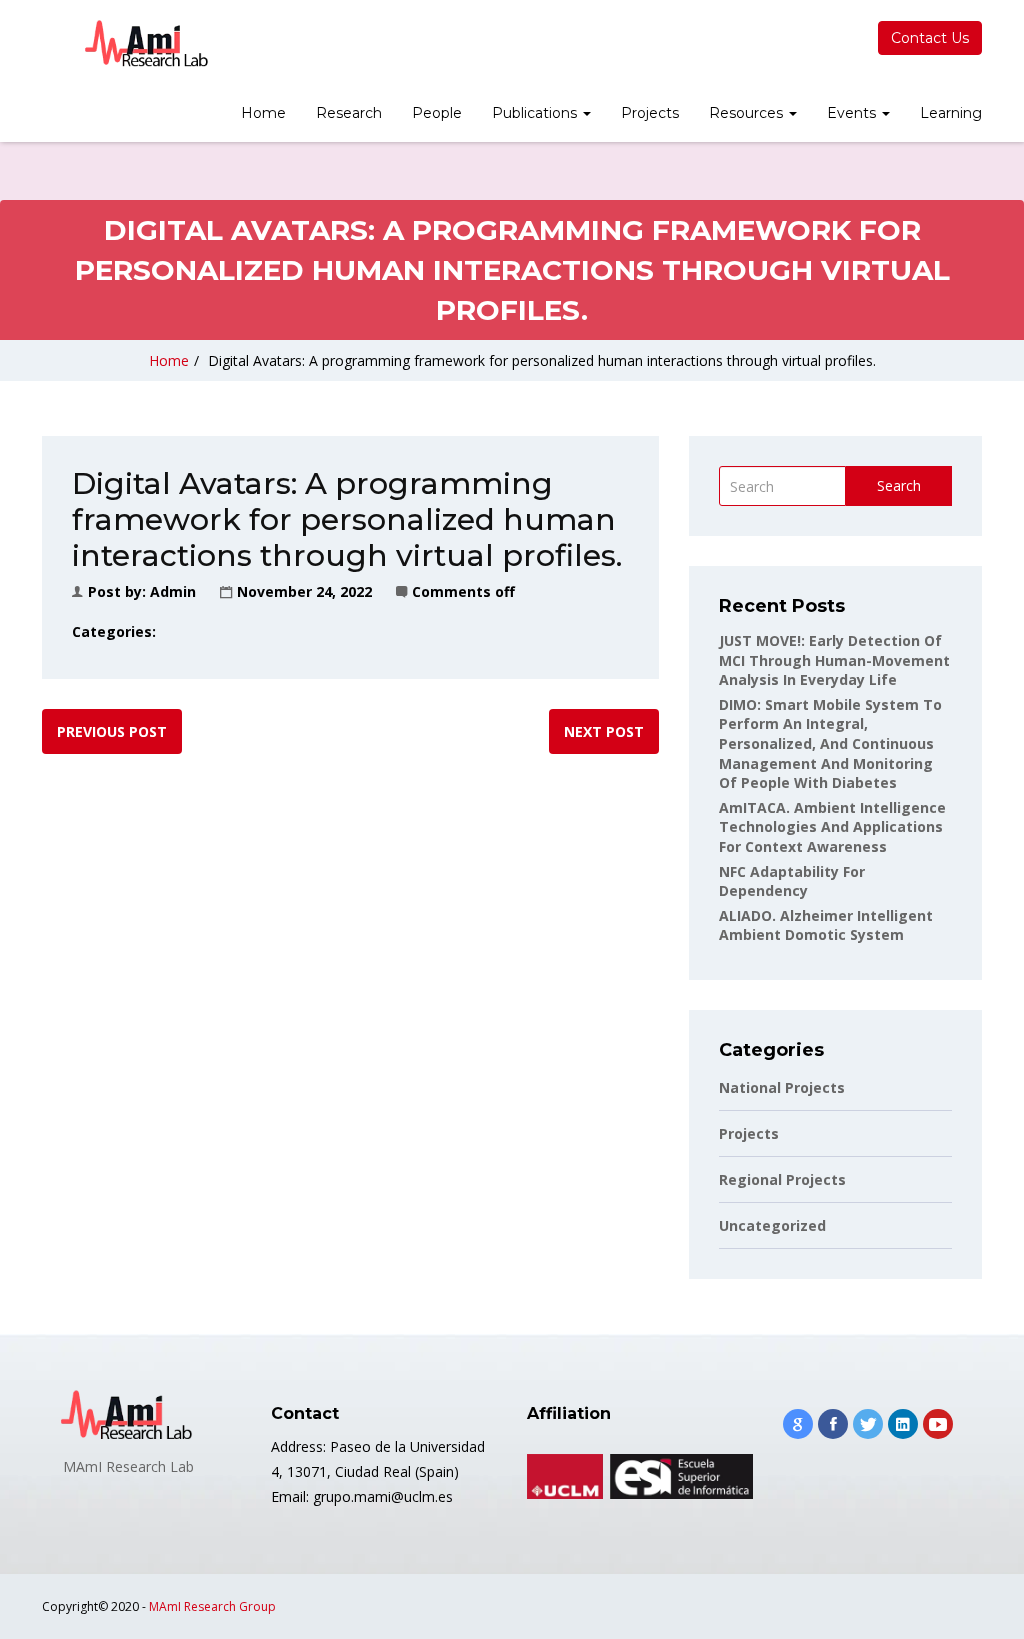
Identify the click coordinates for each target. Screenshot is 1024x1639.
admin (173, 591)
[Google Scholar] (798, 1424)
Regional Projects (782, 1179)
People (437, 113)
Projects (650, 113)
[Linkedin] (903, 1424)
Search (899, 485)
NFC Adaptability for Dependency (792, 881)
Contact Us (930, 38)
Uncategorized (772, 1225)
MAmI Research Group (212, 1606)
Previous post (112, 731)
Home (263, 113)
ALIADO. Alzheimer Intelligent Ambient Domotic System (826, 925)
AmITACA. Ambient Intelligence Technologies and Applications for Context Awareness (832, 827)
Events (853, 113)
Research (349, 113)
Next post (604, 731)
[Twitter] (868, 1424)
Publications (536, 113)
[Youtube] (938, 1424)
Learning (951, 113)
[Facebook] (833, 1424)
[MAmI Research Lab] (148, 44)
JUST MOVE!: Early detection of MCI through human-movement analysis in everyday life (834, 660)
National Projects (782, 1087)
